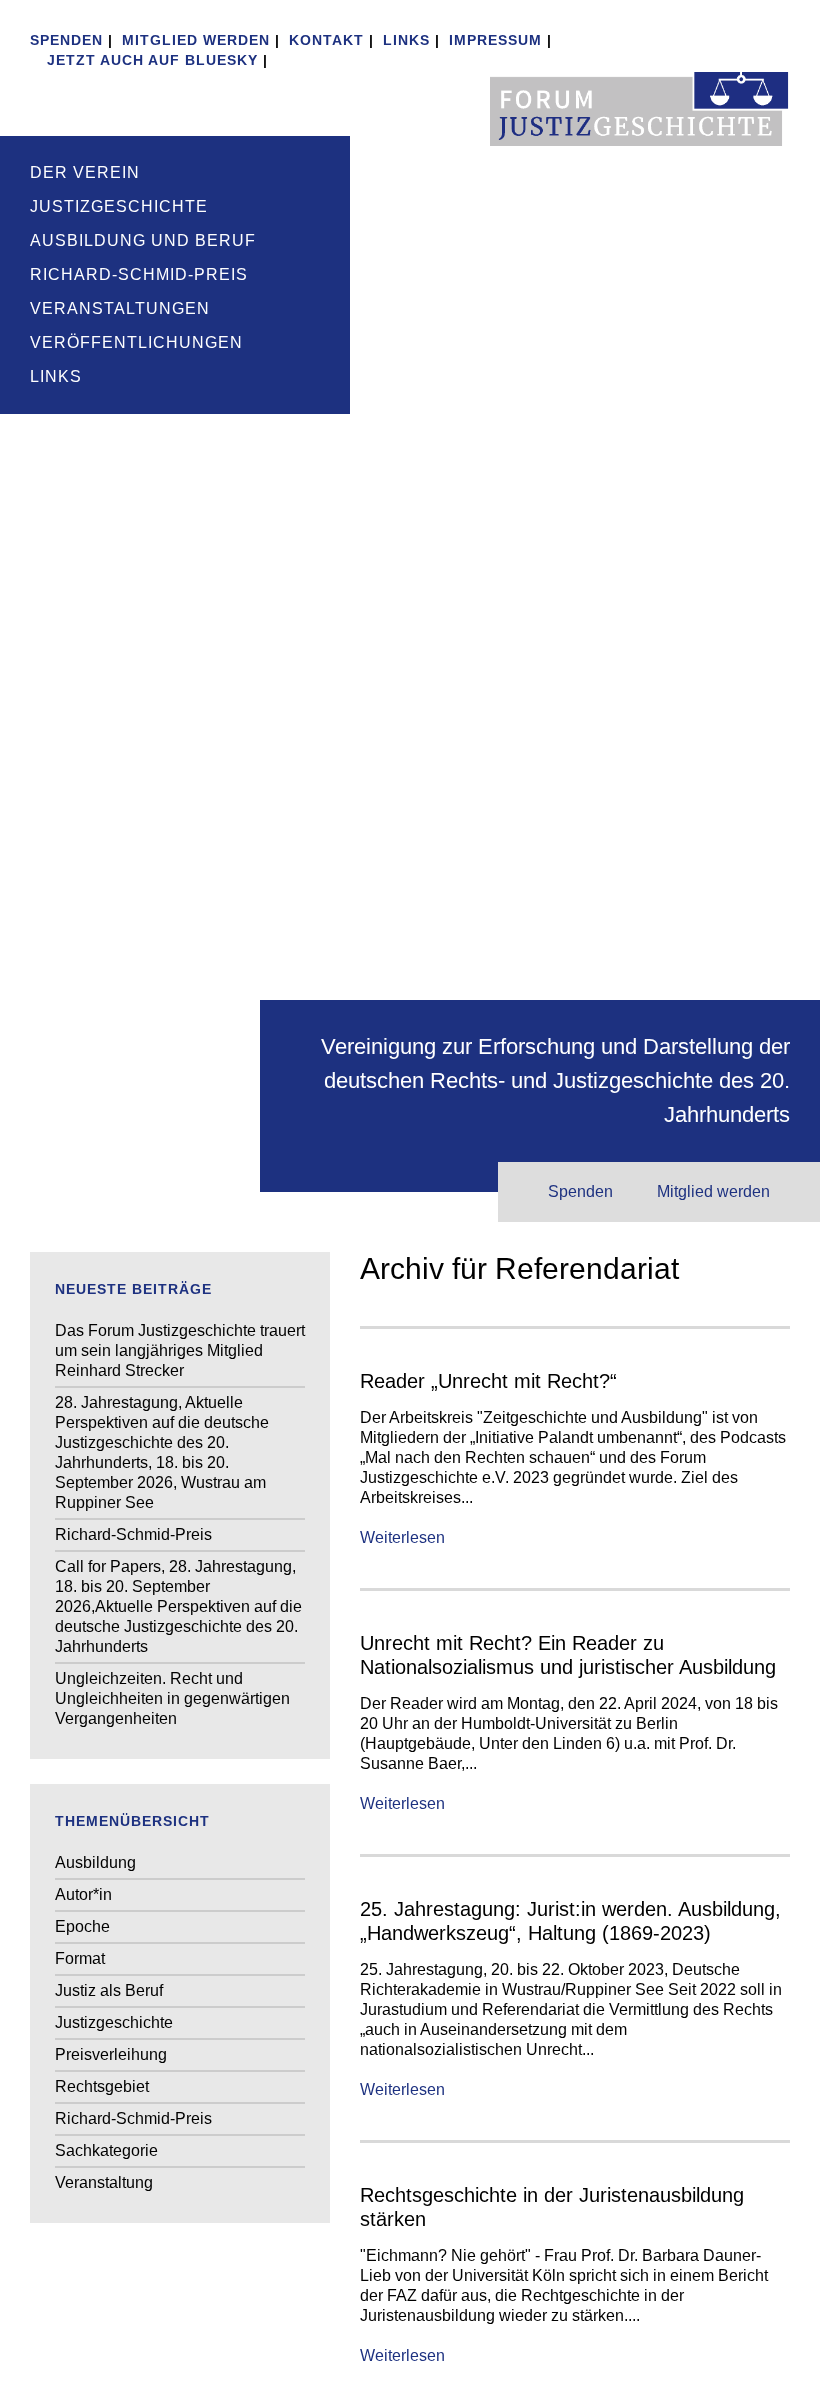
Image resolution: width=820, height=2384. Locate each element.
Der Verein (85, 172)
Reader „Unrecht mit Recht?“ (488, 1381)
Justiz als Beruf (109, 1990)
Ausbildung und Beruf (143, 240)
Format (80, 1958)
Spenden (66, 40)
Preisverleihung (111, 2054)
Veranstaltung (104, 2182)
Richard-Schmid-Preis (139, 274)
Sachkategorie (106, 2150)
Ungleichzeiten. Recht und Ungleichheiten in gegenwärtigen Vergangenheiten (172, 1698)
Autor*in (83, 1894)
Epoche (82, 1926)
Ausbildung (95, 1862)
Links (406, 40)
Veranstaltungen (120, 308)
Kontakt (326, 40)
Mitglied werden (196, 40)
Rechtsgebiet (102, 2086)
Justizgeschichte (119, 206)
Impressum (495, 40)
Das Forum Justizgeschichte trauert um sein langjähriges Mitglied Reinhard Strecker (180, 1350)
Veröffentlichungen (136, 342)
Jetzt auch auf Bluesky (150, 60)
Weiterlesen (402, 1537)
